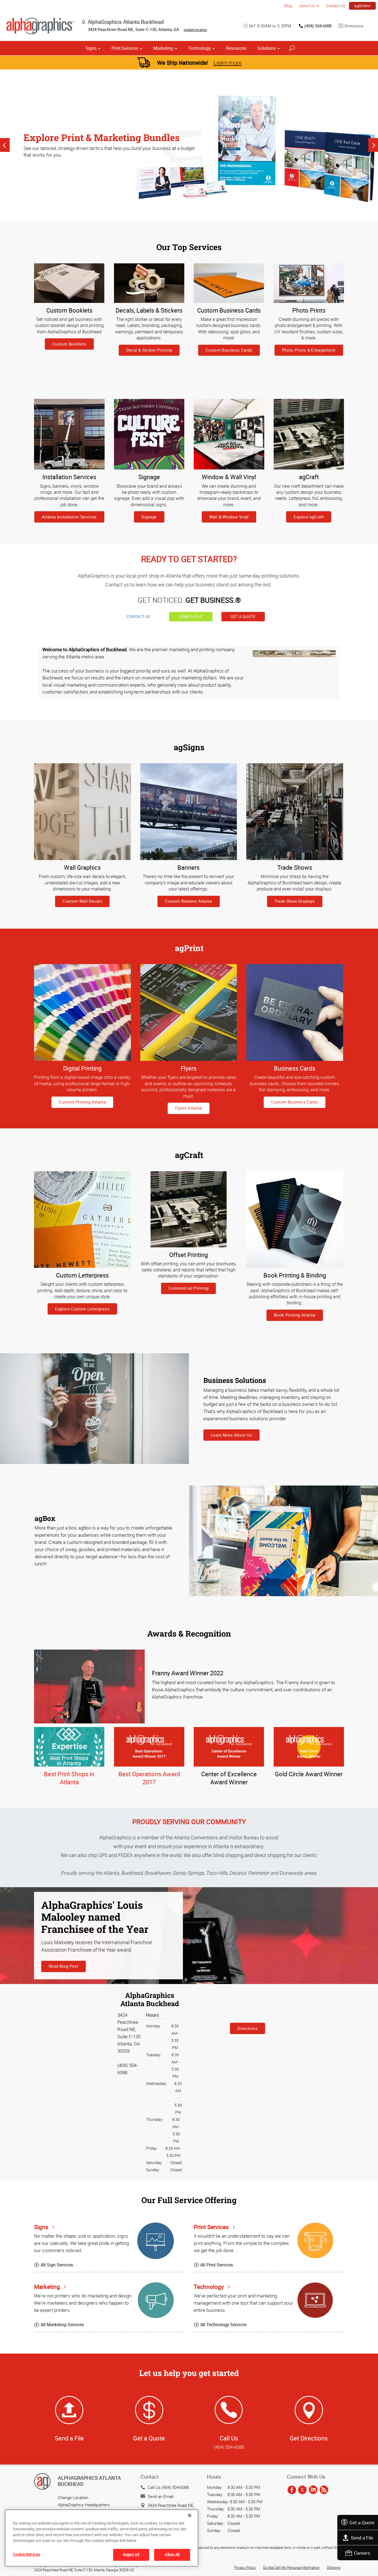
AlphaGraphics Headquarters (84, 2505)
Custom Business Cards (229, 350)
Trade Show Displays (295, 901)
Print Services (125, 48)
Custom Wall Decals (82, 901)
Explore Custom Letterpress (82, 1309)
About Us (307, 6)
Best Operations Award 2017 (149, 1778)
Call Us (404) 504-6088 (168, 2487)
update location (196, 30)
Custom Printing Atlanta (82, 1102)
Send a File (362, 2538)
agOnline (362, 6)
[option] (189, 145)
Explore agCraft (309, 517)
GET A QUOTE (243, 616)
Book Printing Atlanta (295, 1315)
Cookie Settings (27, 2554)
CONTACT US (138, 616)
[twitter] (302, 2490)
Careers (362, 2553)
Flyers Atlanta (189, 1108)
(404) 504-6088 (318, 26)
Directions (354, 26)
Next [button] (373, 145)
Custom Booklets (69, 344)
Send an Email (161, 2496)
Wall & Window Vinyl (229, 517)
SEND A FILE (191, 616)
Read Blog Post (64, 1966)
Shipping (334, 2567)
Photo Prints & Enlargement (309, 350)
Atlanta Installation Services (69, 517)
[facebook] (292, 2490)
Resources (236, 48)
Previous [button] (5, 145)
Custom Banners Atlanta (189, 901)
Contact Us (336, 6)
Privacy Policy (245, 2567)
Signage (149, 517)
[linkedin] (313, 2490)
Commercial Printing (188, 1288)
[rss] (324, 2490)
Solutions (267, 48)
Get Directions (309, 2438)
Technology (200, 48)
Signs (91, 48)
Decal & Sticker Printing (149, 350)
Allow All (172, 2555)
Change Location (73, 2497)
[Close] (190, 2515)
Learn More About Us (231, 1435)
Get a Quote (362, 2522)
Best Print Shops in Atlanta (69, 1778)
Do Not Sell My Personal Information (291, 2567)
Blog (288, 6)
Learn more (228, 63)
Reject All (131, 2555)
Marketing (163, 48)
